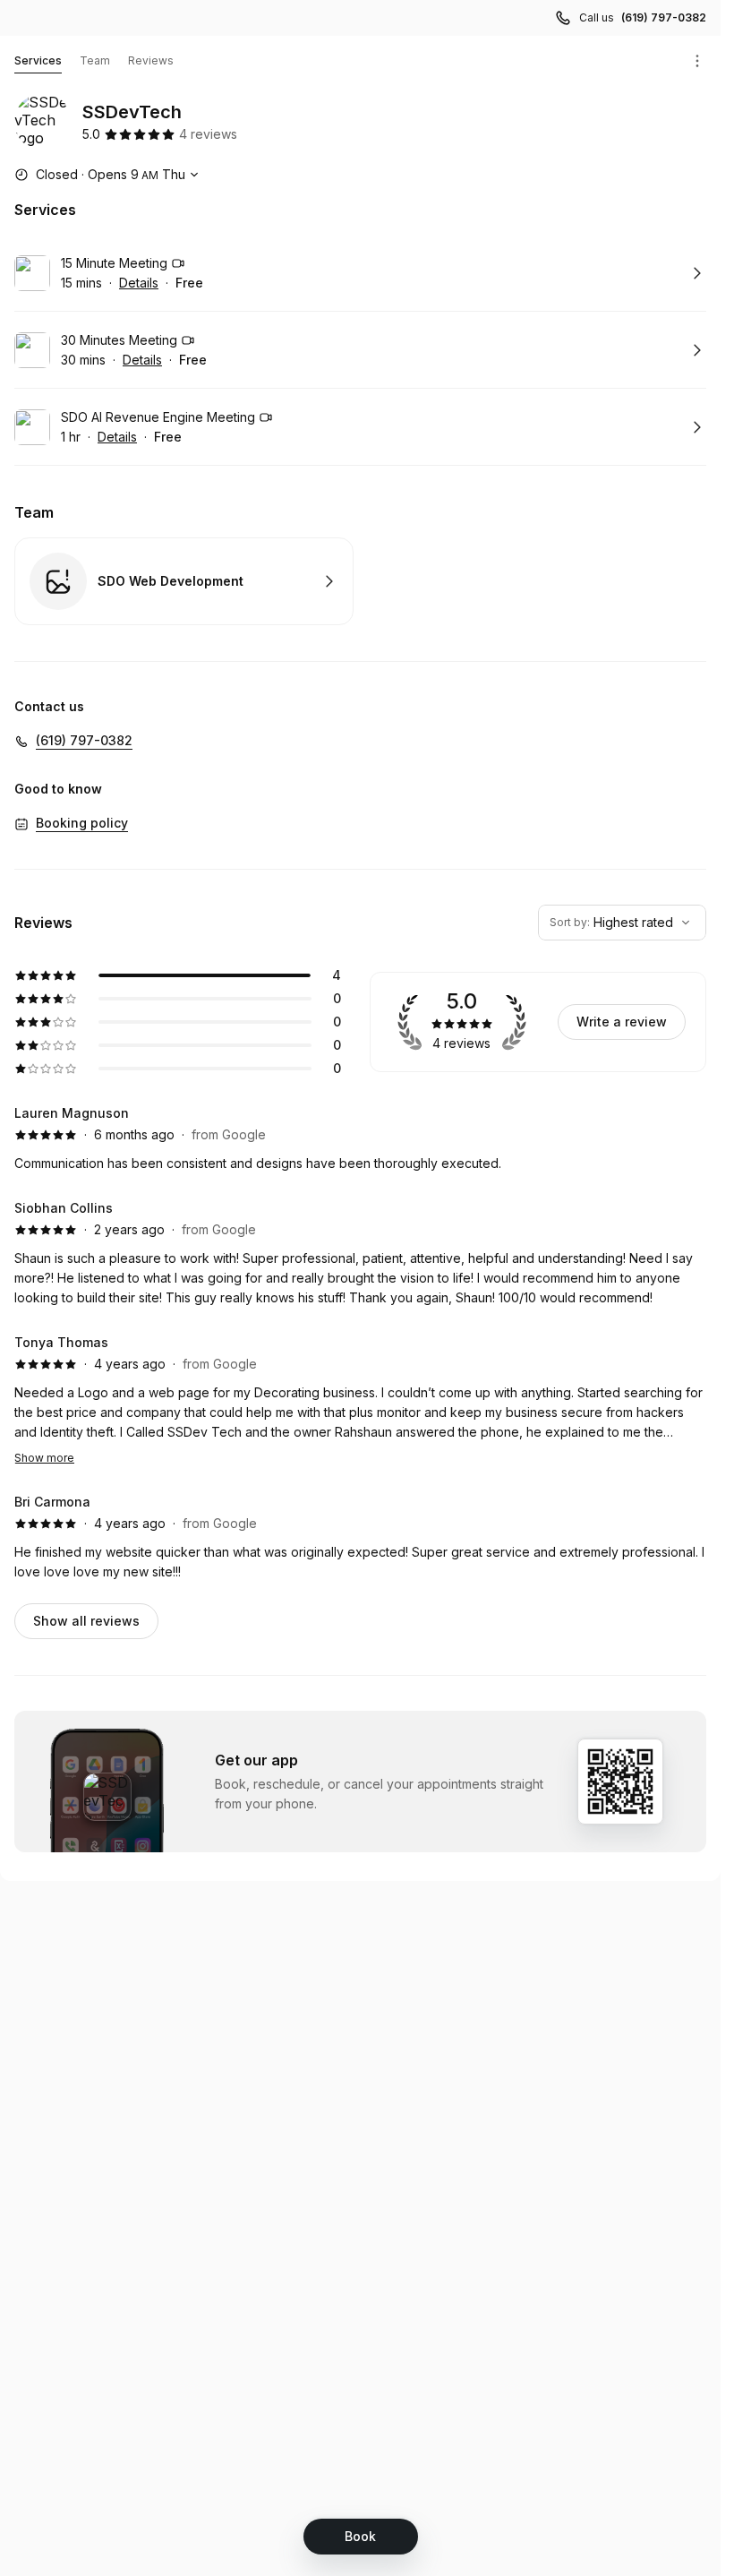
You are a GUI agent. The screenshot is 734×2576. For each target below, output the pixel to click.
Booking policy (82, 823)
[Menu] (697, 61)
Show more (44, 1458)
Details (139, 283)
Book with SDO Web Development (184, 581)
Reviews (151, 60)
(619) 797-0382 (664, 17)
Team (95, 60)
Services (38, 60)
